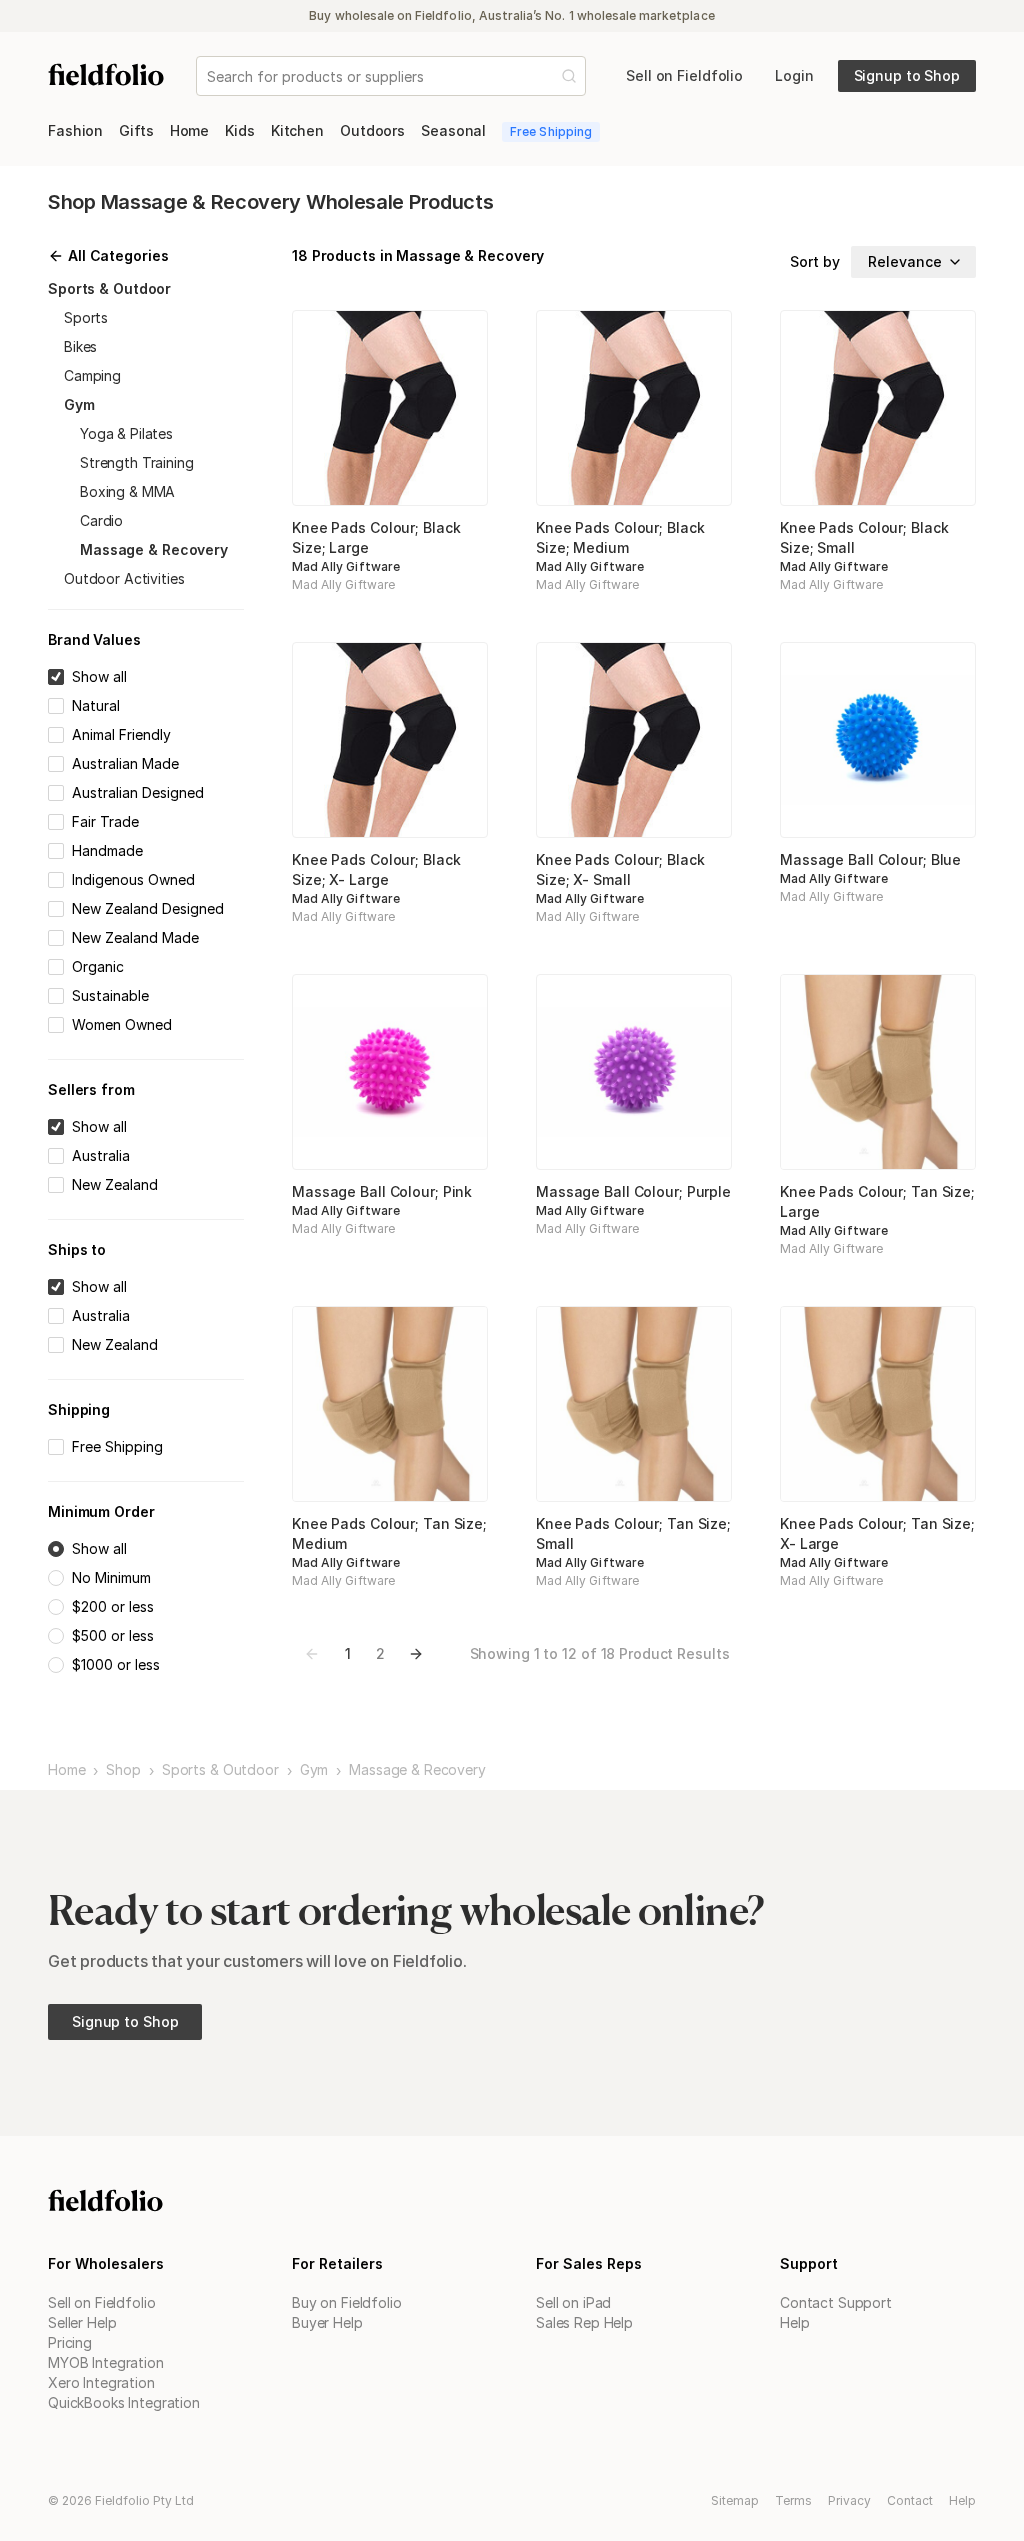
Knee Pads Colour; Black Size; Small (864, 537)
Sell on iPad (573, 2302)
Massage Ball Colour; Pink (382, 1191)
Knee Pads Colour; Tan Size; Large (877, 1201)
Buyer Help (327, 2322)
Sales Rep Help (584, 2322)
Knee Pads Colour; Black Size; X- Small (620, 869)
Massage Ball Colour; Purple (633, 1191)
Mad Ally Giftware (346, 566)
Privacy (849, 2500)
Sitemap (735, 2500)
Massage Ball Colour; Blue (870, 859)
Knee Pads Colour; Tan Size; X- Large (877, 1533)
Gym (314, 1770)
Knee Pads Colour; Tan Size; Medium (389, 1533)
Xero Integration (101, 2382)
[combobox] (209, 76)
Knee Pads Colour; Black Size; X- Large (376, 869)
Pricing (70, 2342)
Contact (910, 2500)
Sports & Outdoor (220, 1770)
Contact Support (836, 2302)
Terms (793, 2500)
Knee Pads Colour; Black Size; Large (376, 537)
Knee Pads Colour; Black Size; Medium (620, 537)
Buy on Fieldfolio (347, 2302)
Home (66, 1770)
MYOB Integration (106, 2362)
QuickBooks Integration (124, 2402)
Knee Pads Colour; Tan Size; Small (633, 1533)
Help (794, 2322)
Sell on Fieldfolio (101, 2302)
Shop (123, 1770)
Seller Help (82, 2322)
